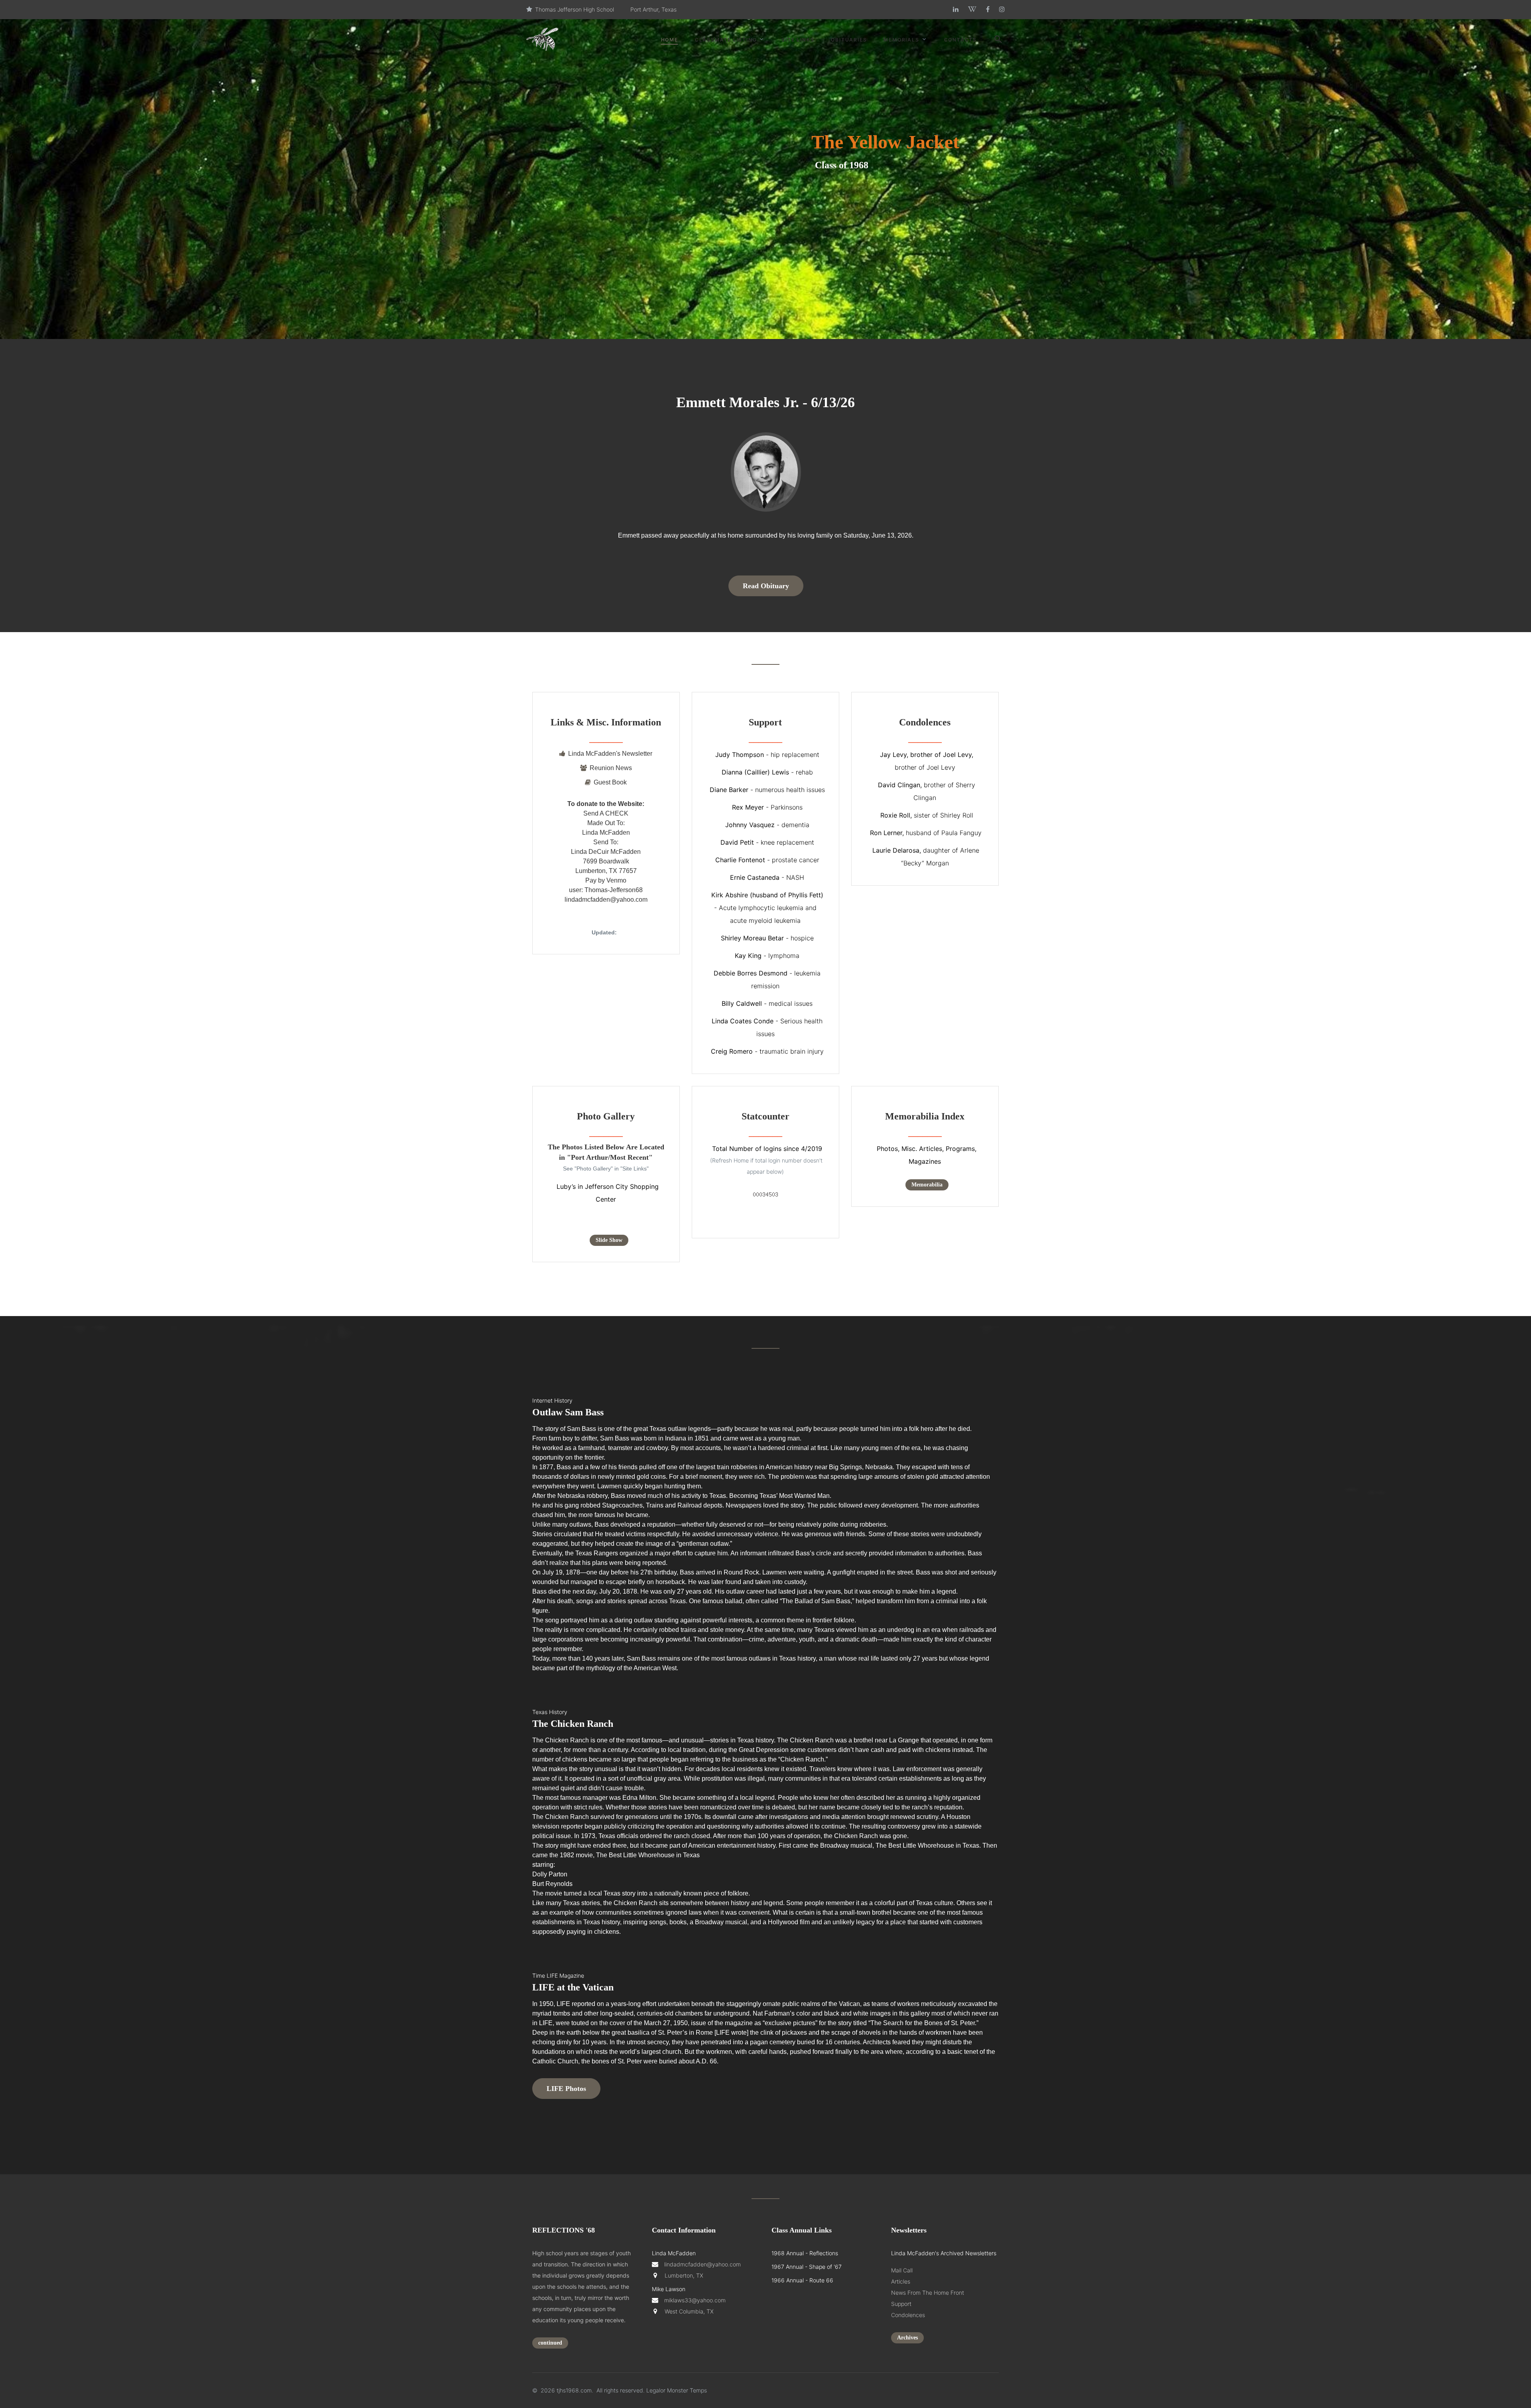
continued (550, 2343)
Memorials (901, 40)
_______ (606, 738)
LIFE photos (566, 2089)
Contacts (960, 40)
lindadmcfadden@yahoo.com (703, 2264)
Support (765, 722)
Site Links (798, 40)
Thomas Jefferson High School (575, 9)
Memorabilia (927, 1185)
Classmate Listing (726, 40)
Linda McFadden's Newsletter (610, 754)
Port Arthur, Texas (653, 9)
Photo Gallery (606, 1116)
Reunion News (611, 768)
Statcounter (765, 1116)
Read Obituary (766, 586)
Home (670, 40)
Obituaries (849, 40)
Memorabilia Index (925, 1116)
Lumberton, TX (682, 2275)
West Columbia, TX (687, 2311)
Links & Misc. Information (606, 722)
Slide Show (609, 1240)
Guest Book (610, 782)
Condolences (925, 722)
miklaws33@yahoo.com (695, 2300)
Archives (907, 2338)
